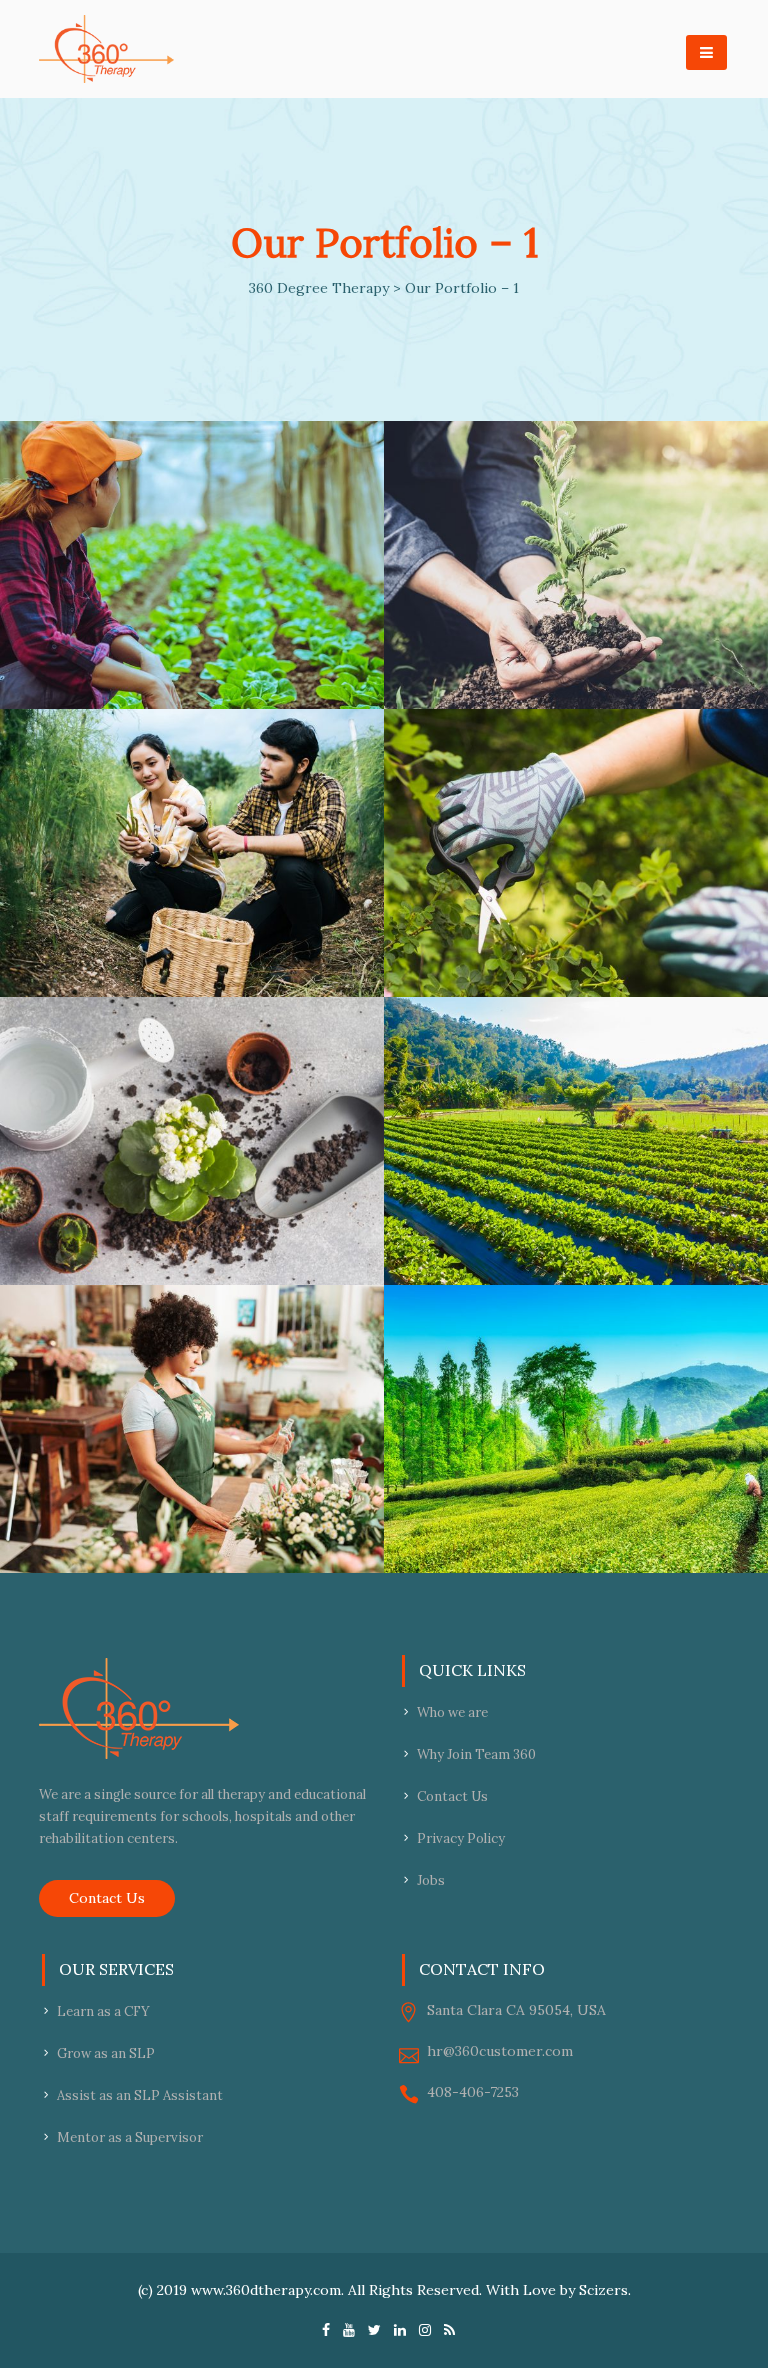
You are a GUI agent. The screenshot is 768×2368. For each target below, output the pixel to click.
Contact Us (107, 1898)
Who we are (452, 1712)
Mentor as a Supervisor (130, 2137)
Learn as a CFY (103, 2011)
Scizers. (605, 2290)
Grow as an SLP (106, 2053)
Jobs (431, 1880)
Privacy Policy (461, 1838)
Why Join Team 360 (476, 1754)
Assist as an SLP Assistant (140, 2095)
